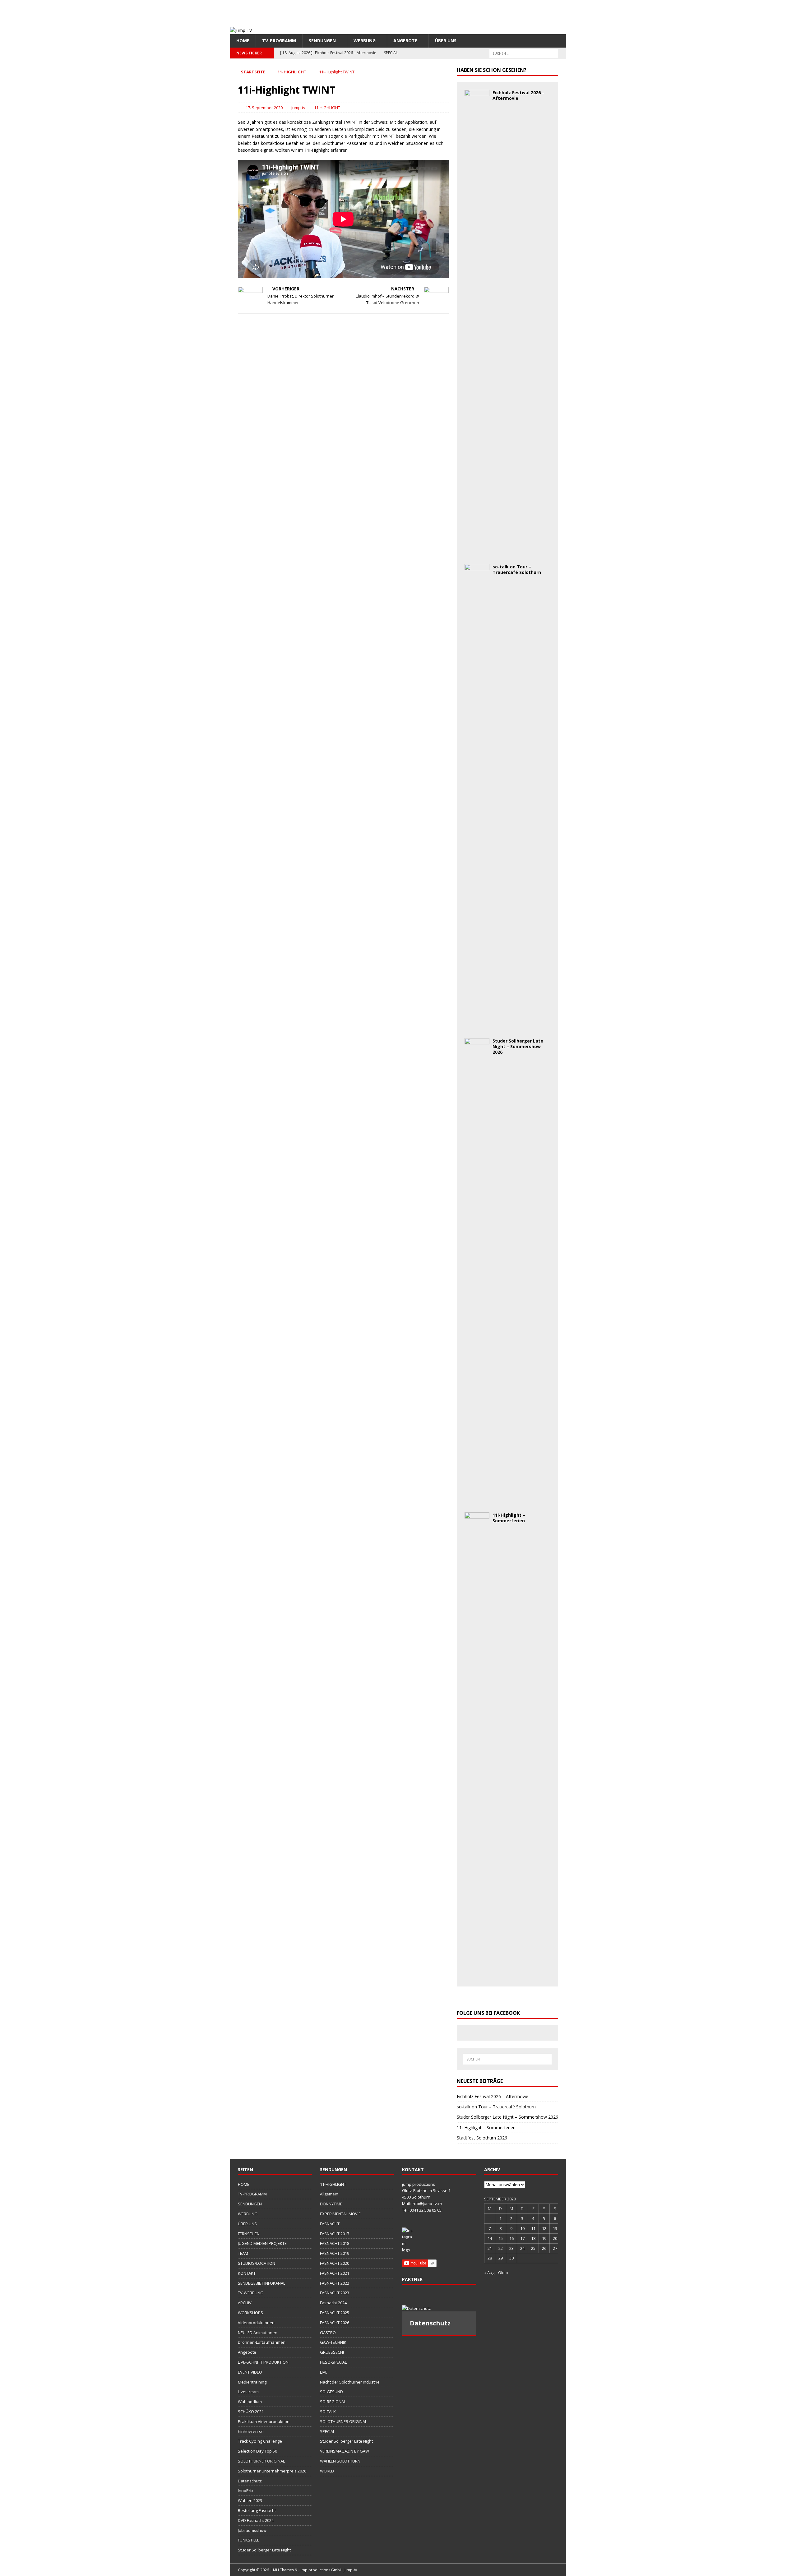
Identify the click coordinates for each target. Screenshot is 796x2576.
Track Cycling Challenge (260, 2441)
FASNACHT (330, 2224)
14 (490, 2238)
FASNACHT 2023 (335, 2293)
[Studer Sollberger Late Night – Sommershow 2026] (477, 1501)
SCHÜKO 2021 (251, 2412)
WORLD (327, 2471)
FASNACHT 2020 (335, 2263)
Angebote (405, 41)
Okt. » (503, 2273)
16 (511, 2238)
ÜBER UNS (446, 41)
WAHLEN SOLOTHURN (340, 2461)
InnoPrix (246, 2490)
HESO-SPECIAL (333, 2362)
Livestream (248, 2392)
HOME (243, 41)
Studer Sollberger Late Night (264, 2550)
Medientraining (252, 2382)
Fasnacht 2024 (333, 2303)
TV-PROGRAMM (279, 41)
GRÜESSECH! (332, 2352)
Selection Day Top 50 (257, 2451)
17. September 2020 (264, 108)
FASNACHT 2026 (335, 2323)
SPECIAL (327, 2431)
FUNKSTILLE (249, 2540)
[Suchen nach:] (524, 53)
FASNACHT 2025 (335, 2313)
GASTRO (328, 2333)
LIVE (324, 2372)
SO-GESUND (331, 2392)
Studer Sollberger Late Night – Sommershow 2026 (518, 1046)
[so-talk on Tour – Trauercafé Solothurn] (477, 1027)
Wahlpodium (250, 2402)
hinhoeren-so (251, 2431)
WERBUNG (365, 41)
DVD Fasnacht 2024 (256, 2520)
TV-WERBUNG (251, 2293)
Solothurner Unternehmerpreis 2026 (272, 2471)
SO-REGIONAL (333, 2402)
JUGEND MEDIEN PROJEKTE (262, 2243)
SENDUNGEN (322, 41)
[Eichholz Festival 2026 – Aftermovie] (477, 553)
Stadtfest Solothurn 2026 (482, 2138)
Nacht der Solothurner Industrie (350, 2382)
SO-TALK (328, 2412)
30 (511, 2258)
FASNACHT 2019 (335, 2253)
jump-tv (298, 108)
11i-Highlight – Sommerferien (509, 1518)
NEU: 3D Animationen (258, 2333)
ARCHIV (245, 2303)
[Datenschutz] (439, 2308)
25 (533, 2248)
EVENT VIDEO (250, 2372)
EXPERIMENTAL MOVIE (340, 2214)
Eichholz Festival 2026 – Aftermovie (518, 95)
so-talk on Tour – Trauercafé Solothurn (517, 569)
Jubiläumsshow (252, 2530)
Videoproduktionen (256, 2323)
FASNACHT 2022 (335, 2283)
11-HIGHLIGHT (327, 108)
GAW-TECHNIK (333, 2342)
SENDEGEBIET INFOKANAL (261, 2283)
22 (501, 2248)
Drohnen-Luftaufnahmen (262, 2342)
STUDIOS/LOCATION (257, 2263)
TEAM (243, 2253)
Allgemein (329, 2194)
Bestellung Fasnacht (257, 2510)
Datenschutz (250, 2481)
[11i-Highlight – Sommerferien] (477, 1975)
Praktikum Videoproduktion (264, 2421)
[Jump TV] (241, 30)
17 (522, 2238)
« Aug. (490, 2273)
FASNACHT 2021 (335, 2273)
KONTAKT (247, 2273)
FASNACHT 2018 (335, 2243)
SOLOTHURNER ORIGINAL (261, 2461)
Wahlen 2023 (250, 2500)
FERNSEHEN (249, 2234)
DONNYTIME (331, 2204)
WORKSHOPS (250, 2313)
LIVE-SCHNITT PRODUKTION (263, 2362)
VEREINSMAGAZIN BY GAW (345, 2451)
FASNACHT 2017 (335, 2234)
